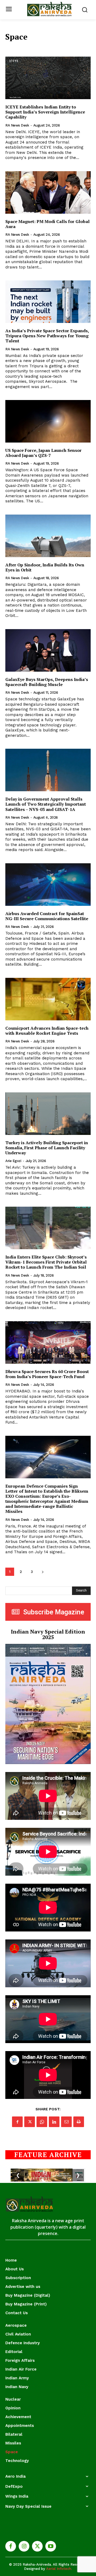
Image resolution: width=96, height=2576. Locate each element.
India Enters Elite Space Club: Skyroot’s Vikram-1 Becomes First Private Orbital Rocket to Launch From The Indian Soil (46, 1262)
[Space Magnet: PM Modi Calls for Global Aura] (48, 192)
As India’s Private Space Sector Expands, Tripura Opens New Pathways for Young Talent (47, 336)
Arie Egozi (13, 1161)
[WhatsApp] (42, 2122)
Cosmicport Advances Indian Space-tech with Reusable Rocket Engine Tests (47, 1031)
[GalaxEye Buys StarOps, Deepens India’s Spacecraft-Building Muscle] (48, 650)
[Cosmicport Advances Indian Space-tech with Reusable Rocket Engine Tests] (48, 999)
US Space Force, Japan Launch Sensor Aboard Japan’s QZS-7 (43, 453)
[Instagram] (24, 2546)
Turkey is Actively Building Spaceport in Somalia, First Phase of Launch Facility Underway (47, 1148)
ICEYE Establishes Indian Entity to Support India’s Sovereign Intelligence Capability (45, 112)
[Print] (79, 2122)
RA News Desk (17, 125)
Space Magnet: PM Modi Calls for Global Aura (47, 224)
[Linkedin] (54, 2122)
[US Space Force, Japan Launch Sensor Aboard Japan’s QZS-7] (48, 421)
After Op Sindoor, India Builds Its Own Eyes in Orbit (45, 567)
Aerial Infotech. (59, 2569)
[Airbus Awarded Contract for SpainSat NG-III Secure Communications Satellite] (48, 885)
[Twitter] (30, 2122)
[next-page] (43, 1572)
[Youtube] (51, 2546)
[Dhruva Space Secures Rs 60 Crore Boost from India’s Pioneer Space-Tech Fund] (48, 1342)
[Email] (66, 2122)
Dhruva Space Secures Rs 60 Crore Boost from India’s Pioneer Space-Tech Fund (47, 1374)
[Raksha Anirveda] (49, 9)
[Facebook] (17, 2122)
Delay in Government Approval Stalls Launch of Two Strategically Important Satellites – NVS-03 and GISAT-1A (46, 804)
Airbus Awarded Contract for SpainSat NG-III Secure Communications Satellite (47, 916)
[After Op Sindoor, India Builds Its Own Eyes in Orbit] (48, 536)
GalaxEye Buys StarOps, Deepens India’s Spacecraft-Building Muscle (47, 682)
